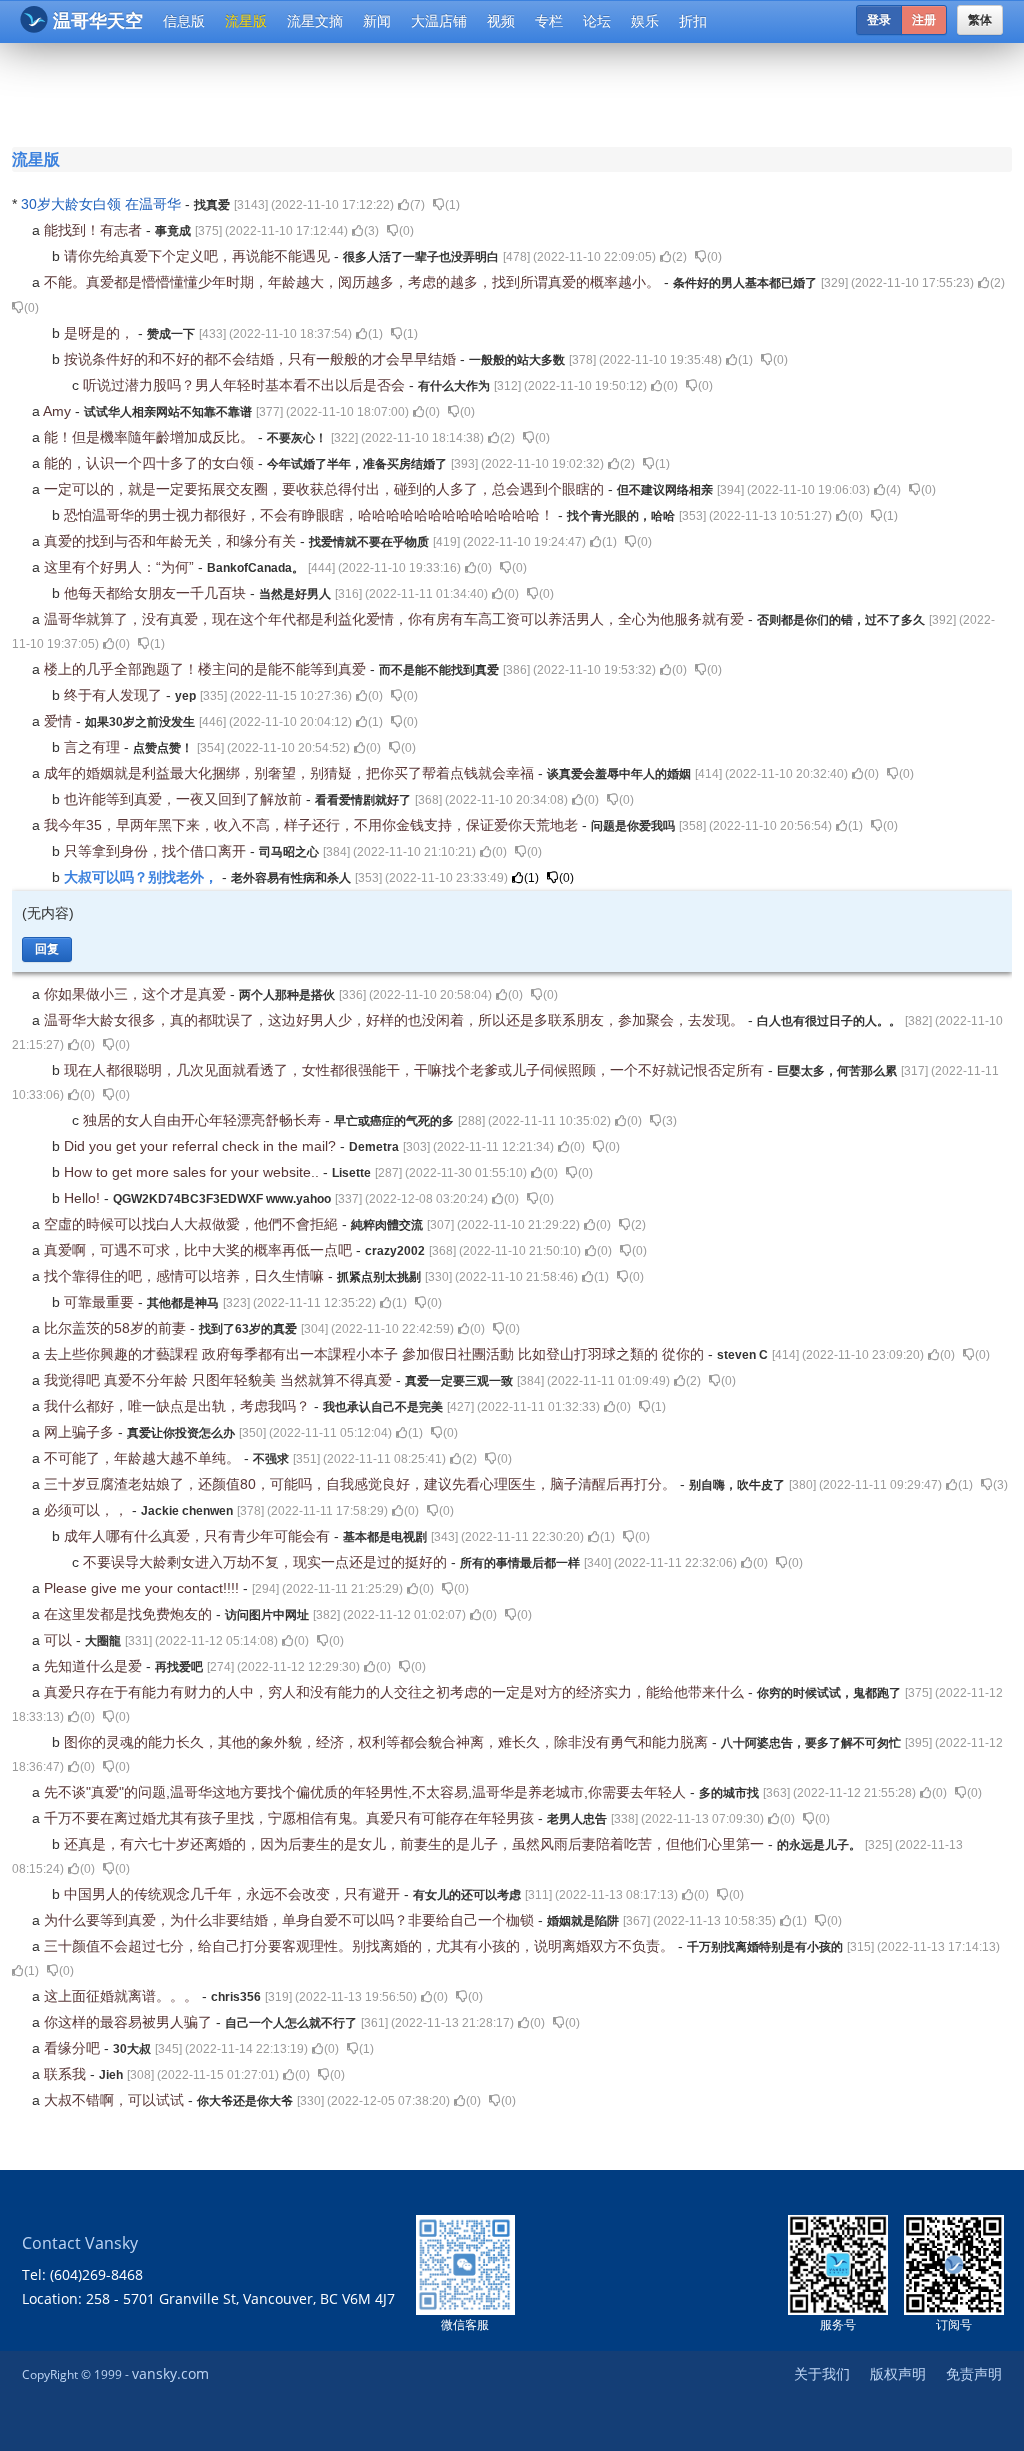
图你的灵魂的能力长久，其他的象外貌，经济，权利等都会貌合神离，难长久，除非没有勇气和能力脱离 (388, 1742)
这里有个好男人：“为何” (121, 567)
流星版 (246, 21)
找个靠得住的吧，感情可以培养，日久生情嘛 (186, 1276)
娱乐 (645, 21)
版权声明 (898, 2373)
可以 (60, 1640)
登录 (879, 20)
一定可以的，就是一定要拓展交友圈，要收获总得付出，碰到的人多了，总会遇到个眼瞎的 (326, 489)
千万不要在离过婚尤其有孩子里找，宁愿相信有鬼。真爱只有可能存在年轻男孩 (291, 1818)
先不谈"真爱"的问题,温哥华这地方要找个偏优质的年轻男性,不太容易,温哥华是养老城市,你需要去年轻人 (367, 1792)
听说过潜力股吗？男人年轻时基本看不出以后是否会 (246, 385)
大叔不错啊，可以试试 (116, 2100)
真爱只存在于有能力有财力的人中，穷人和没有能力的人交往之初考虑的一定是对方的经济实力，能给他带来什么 (396, 1692)
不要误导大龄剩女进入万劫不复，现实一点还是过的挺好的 (267, 1562)
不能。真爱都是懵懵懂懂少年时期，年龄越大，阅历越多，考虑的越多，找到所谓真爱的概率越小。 (354, 282)
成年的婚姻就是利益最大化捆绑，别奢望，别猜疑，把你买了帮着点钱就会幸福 (291, 773)
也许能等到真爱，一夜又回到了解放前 (185, 799)
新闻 (377, 21)
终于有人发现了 (115, 695)
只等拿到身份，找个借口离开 (157, 851)
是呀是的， (101, 333)
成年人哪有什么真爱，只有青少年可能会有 (199, 1536)
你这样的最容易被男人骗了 (130, 2022)
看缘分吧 (74, 2048)
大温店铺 (439, 21)
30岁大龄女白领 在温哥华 (103, 204)
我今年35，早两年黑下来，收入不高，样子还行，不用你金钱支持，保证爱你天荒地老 (313, 825)
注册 (924, 20)
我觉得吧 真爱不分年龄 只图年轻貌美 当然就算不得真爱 (220, 1380)
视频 (501, 21)
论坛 (597, 21)
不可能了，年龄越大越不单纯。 (144, 1458)
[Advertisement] (516, 92)
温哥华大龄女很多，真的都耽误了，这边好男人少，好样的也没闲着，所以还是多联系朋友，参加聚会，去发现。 (396, 1020)
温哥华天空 (98, 21)
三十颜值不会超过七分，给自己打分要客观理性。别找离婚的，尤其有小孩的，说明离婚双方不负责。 (361, 1946)
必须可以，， (88, 1510)
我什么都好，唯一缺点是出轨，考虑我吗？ (179, 1406)
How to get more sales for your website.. (193, 1172)
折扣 (693, 21)
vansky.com (170, 2373)
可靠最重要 (101, 1302)
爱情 (60, 721)
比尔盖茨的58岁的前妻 (117, 1328)
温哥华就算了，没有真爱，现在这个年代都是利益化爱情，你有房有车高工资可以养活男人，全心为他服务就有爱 (396, 619)
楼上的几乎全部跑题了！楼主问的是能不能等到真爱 (207, 669)
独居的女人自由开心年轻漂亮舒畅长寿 (204, 1120)
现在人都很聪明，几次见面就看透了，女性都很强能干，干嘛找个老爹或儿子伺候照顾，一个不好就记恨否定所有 (416, 1070)
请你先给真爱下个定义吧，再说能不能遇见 (199, 256)
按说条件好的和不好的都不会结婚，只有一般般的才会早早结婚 (262, 359)
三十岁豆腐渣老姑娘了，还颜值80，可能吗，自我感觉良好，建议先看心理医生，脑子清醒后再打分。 (362, 1484)
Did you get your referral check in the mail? (202, 1146)
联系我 (67, 2074)
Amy (59, 411)
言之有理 (94, 747)
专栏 (549, 21)
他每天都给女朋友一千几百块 (157, 593)
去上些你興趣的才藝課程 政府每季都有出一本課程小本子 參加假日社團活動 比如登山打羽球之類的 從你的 (376, 1354)
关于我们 (822, 2373)
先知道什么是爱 (95, 1666)
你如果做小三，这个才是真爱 (137, 994)
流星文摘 (315, 21)
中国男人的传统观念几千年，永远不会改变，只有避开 (234, 1894)
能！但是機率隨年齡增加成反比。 (151, 437)
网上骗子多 (81, 1432)
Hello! (84, 1198)
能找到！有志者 (95, 230)
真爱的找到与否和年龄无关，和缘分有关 (172, 541)
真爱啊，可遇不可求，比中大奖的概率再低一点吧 (200, 1250)
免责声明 (974, 2373)
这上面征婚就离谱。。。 (123, 1996)
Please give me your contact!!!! (143, 1588)
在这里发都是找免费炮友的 (130, 1614)
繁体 (980, 20)
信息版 (184, 21)
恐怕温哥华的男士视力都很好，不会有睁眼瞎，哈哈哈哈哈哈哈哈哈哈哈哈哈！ (311, 515)
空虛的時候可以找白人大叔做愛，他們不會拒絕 (193, 1224)
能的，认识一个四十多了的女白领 (151, 463)
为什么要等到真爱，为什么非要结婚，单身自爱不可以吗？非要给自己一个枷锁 (291, 1920)
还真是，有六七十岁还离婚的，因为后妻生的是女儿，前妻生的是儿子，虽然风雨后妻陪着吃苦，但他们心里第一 (416, 1844)
